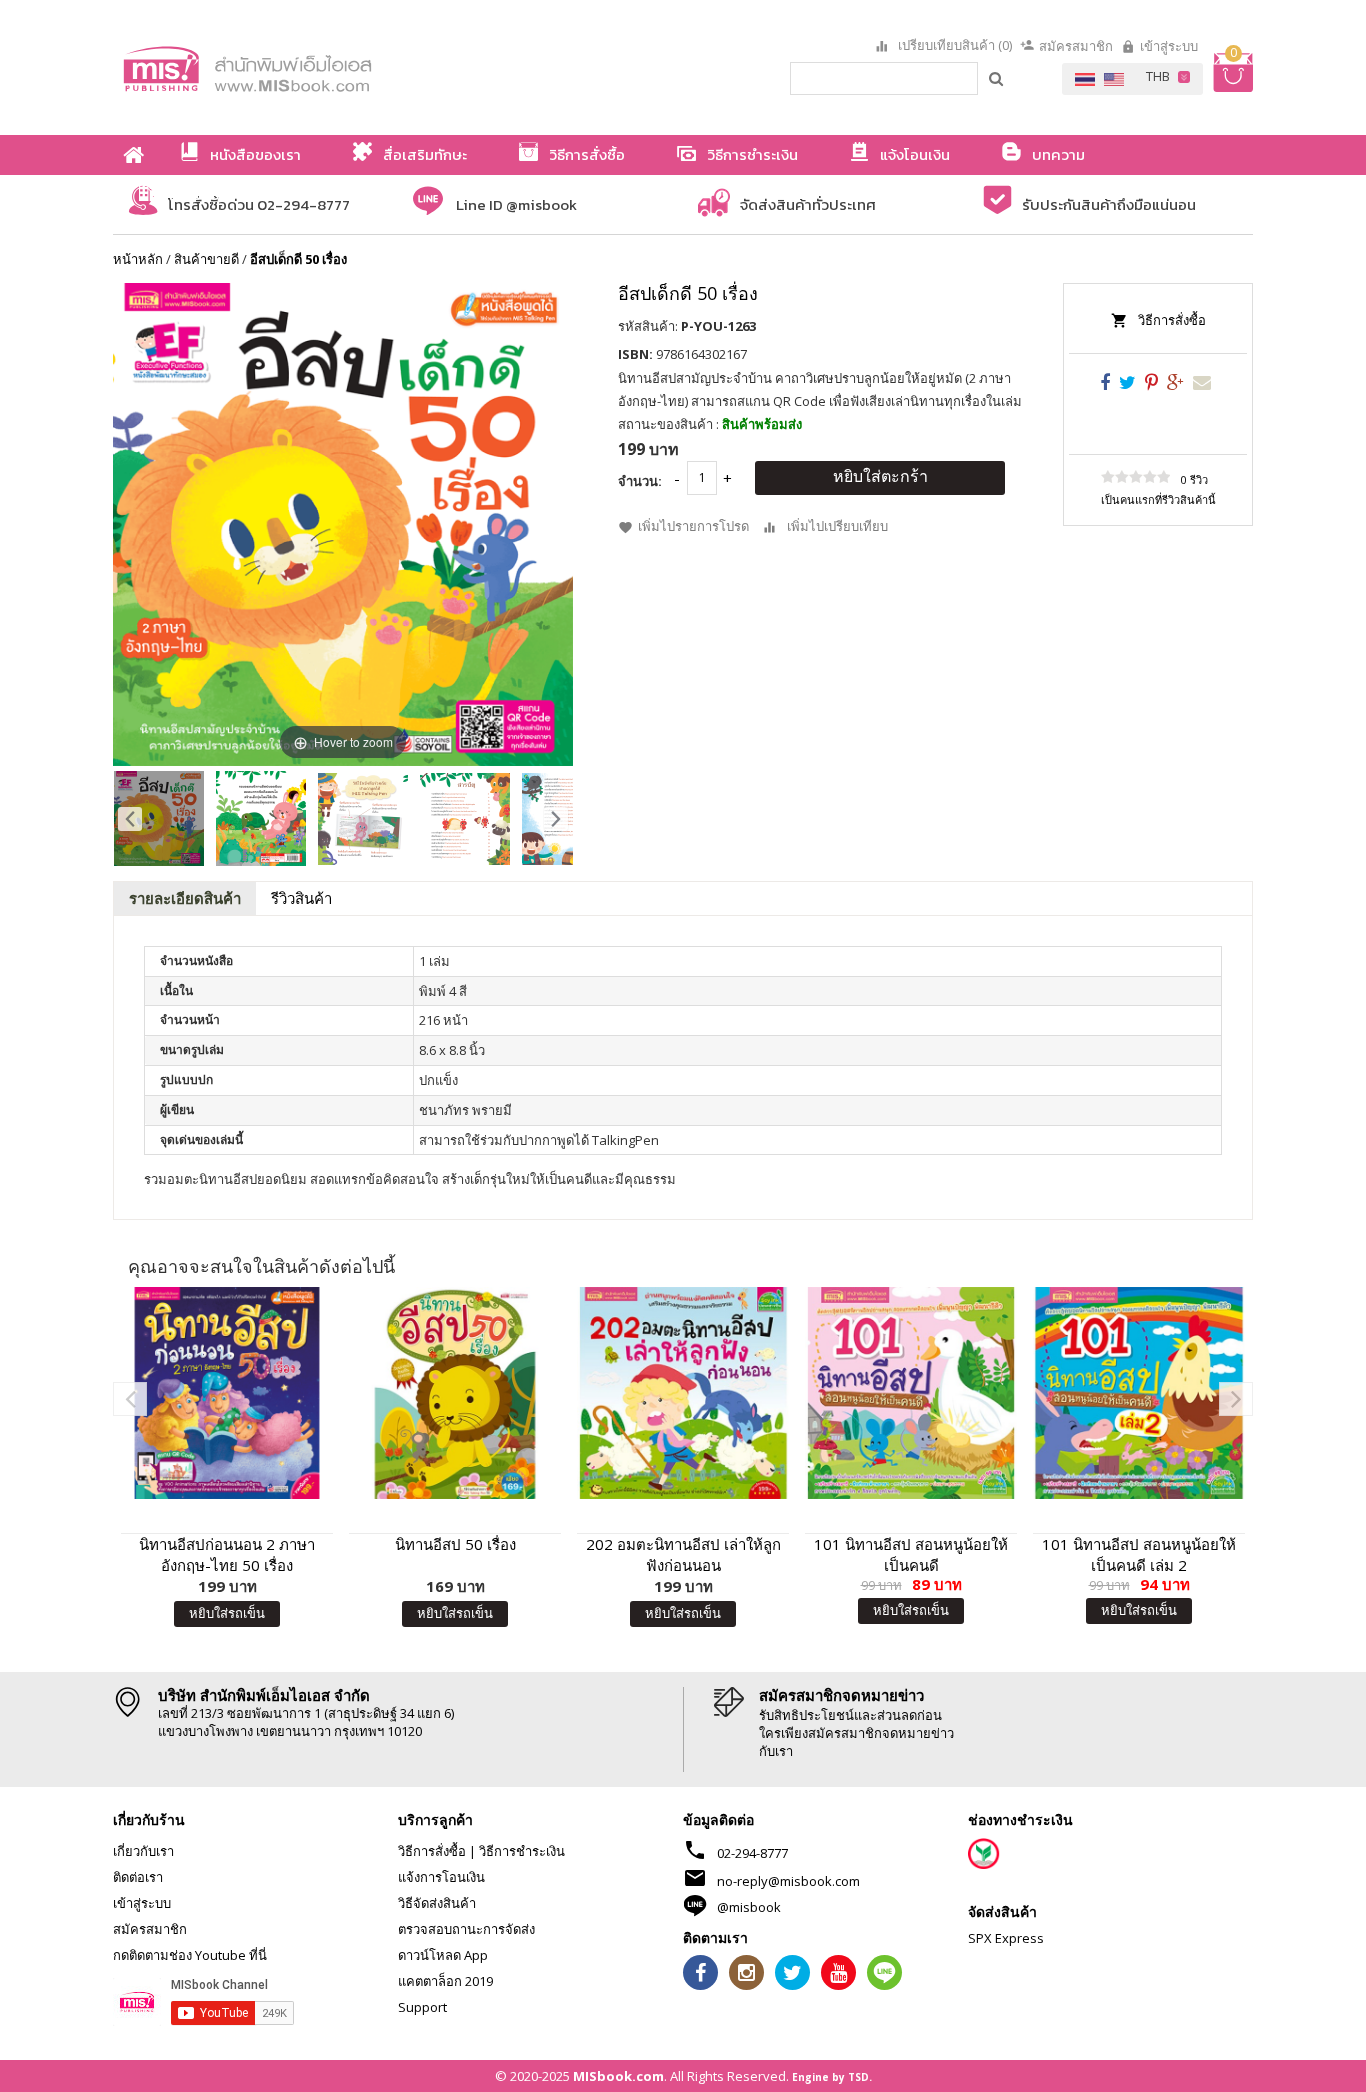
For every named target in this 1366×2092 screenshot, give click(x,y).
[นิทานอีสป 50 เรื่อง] (455, 1393)
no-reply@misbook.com (788, 1881)
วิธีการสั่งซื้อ (1172, 320)
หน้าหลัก (138, 259)
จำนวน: (640, 481)
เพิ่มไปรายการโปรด (693, 526)
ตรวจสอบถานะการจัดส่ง (466, 1929)
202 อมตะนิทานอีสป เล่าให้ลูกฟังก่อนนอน (683, 1554)
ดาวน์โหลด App (443, 1955)
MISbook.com (618, 2076)
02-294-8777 (752, 1853)
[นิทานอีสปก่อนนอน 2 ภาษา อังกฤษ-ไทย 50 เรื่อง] (227, 1393)
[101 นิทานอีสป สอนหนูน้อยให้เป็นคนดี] (911, 1393)
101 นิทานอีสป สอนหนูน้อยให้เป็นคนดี (911, 1554)
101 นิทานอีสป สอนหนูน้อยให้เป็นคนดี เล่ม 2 (1139, 1554)
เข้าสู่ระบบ (1169, 46)
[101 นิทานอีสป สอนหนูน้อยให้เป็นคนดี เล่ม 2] (1139, 1393)
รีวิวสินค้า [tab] (301, 898)
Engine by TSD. (832, 2077)
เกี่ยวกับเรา (143, 1851)
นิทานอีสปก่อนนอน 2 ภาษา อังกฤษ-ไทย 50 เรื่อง (227, 1554)
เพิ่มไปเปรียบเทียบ (837, 526)
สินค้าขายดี (206, 259)
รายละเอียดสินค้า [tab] (185, 898)
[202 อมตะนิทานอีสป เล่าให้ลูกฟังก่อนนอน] (683, 1393)
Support (422, 2007)
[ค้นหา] (997, 78)
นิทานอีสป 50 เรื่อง (455, 1544)
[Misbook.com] (303, 67)
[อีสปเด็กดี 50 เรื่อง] (159, 818)
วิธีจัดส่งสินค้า (437, 1903)
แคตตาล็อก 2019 (445, 1981)
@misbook (749, 1907)
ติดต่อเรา (138, 1877)
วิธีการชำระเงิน (522, 1851)
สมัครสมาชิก (1076, 46)
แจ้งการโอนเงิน (441, 1877)
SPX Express (1006, 1938)
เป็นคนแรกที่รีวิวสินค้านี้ (1158, 499)
